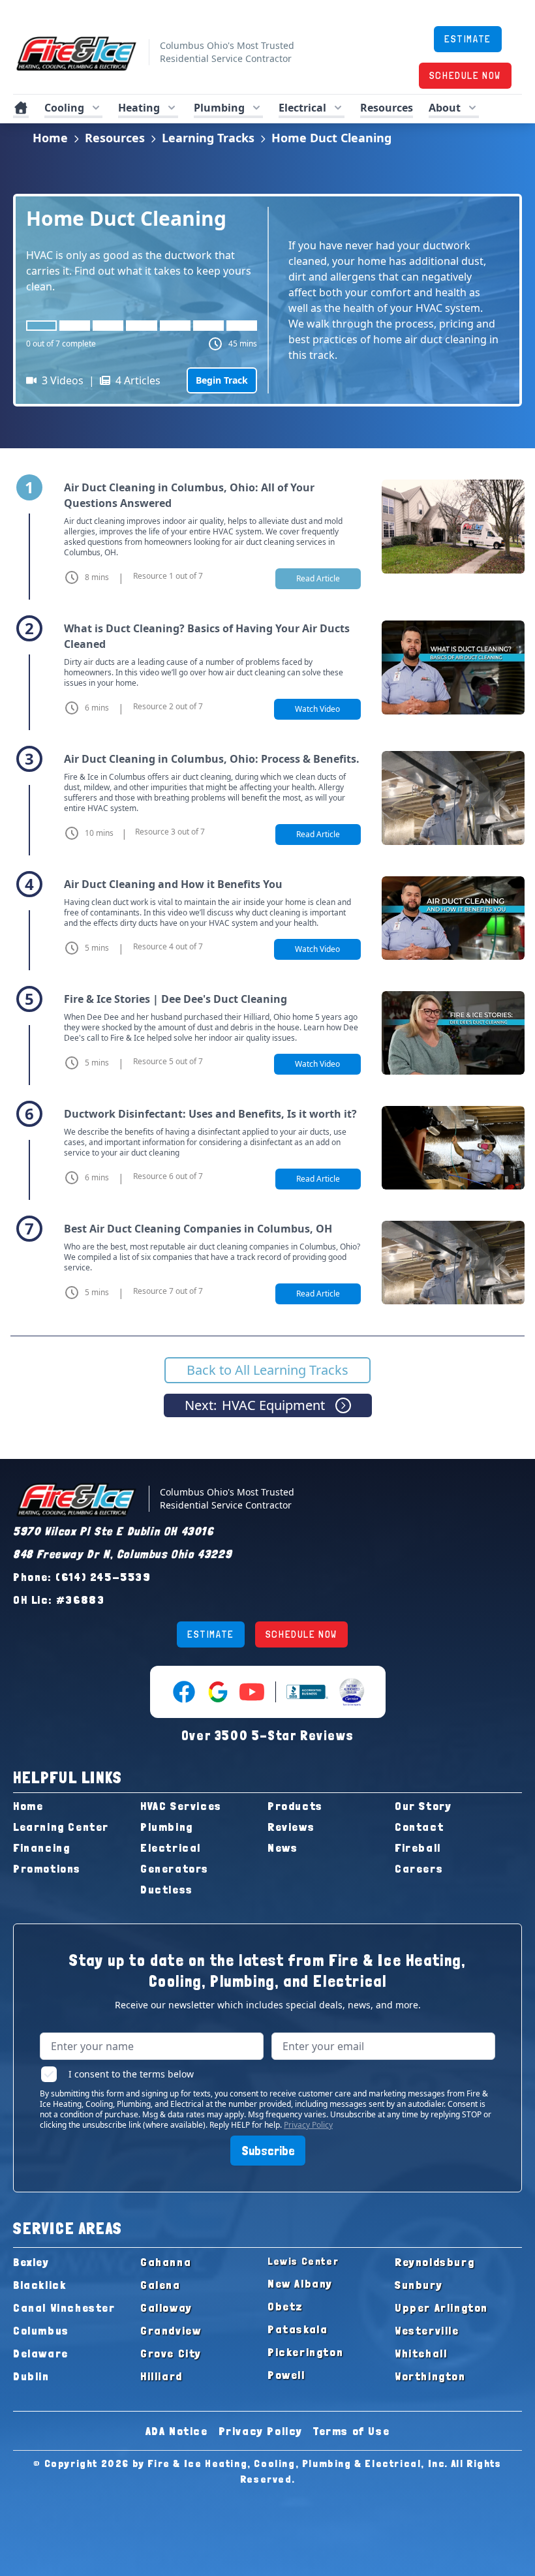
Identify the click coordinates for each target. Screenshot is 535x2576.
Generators (175, 1868)
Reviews (291, 1827)
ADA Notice (177, 2431)
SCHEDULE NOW (465, 75)
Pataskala (298, 2329)
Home (50, 138)
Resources (115, 138)
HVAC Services (181, 1806)
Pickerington (305, 2352)
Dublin (31, 2376)
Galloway (166, 2308)
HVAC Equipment (255, 1405)
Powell (286, 2375)
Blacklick (39, 2285)
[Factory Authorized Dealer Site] (352, 1692)
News (283, 1848)
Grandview (171, 2330)
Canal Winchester (64, 2308)
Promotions (47, 1868)
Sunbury (419, 2285)
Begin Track (222, 380)
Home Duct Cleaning (331, 138)
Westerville (427, 2330)
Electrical (171, 1848)
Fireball (418, 1848)
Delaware (41, 2353)
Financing (41, 1848)
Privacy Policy (308, 2125)
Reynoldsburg (435, 2262)
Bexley (31, 2262)
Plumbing (167, 1827)
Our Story (423, 1806)
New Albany (300, 2283)
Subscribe (268, 2151)
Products (295, 1806)
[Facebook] (184, 1692)
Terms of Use (351, 2431)
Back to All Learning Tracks (267, 1370)
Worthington (430, 2376)
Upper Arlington (441, 2308)
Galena (160, 2285)
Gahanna (166, 2262)
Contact (419, 1827)
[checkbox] (49, 2074)
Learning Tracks (208, 138)
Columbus (41, 2330)
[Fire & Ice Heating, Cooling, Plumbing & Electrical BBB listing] (307, 1692)
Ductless (167, 1889)
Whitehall (421, 2353)
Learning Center (61, 1827)
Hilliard (161, 2376)
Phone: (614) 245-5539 (82, 1577)
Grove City (171, 2353)
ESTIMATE (468, 39)
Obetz (285, 2306)
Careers (419, 1868)
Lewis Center (303, 2261)
